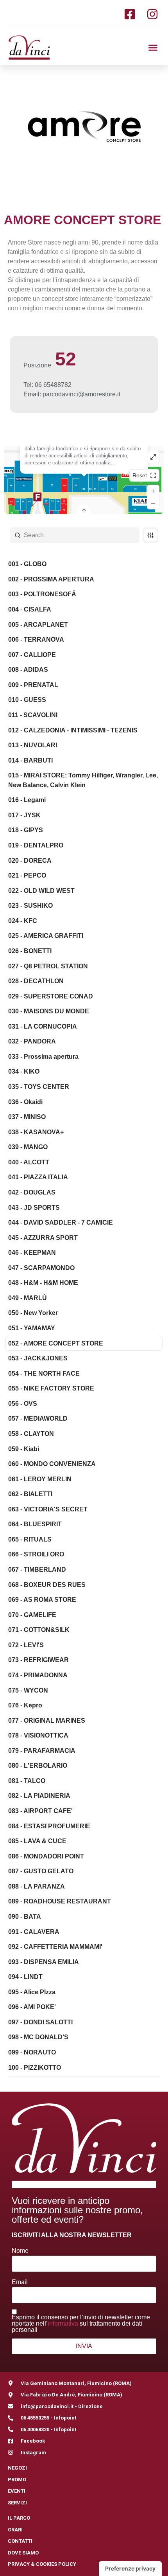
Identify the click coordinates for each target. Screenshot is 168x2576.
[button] (153, 47)
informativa (63, 2323)
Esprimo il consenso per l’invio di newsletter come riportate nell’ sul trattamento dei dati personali (81, 2324)
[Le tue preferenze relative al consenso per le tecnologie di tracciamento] (130, 2569)
